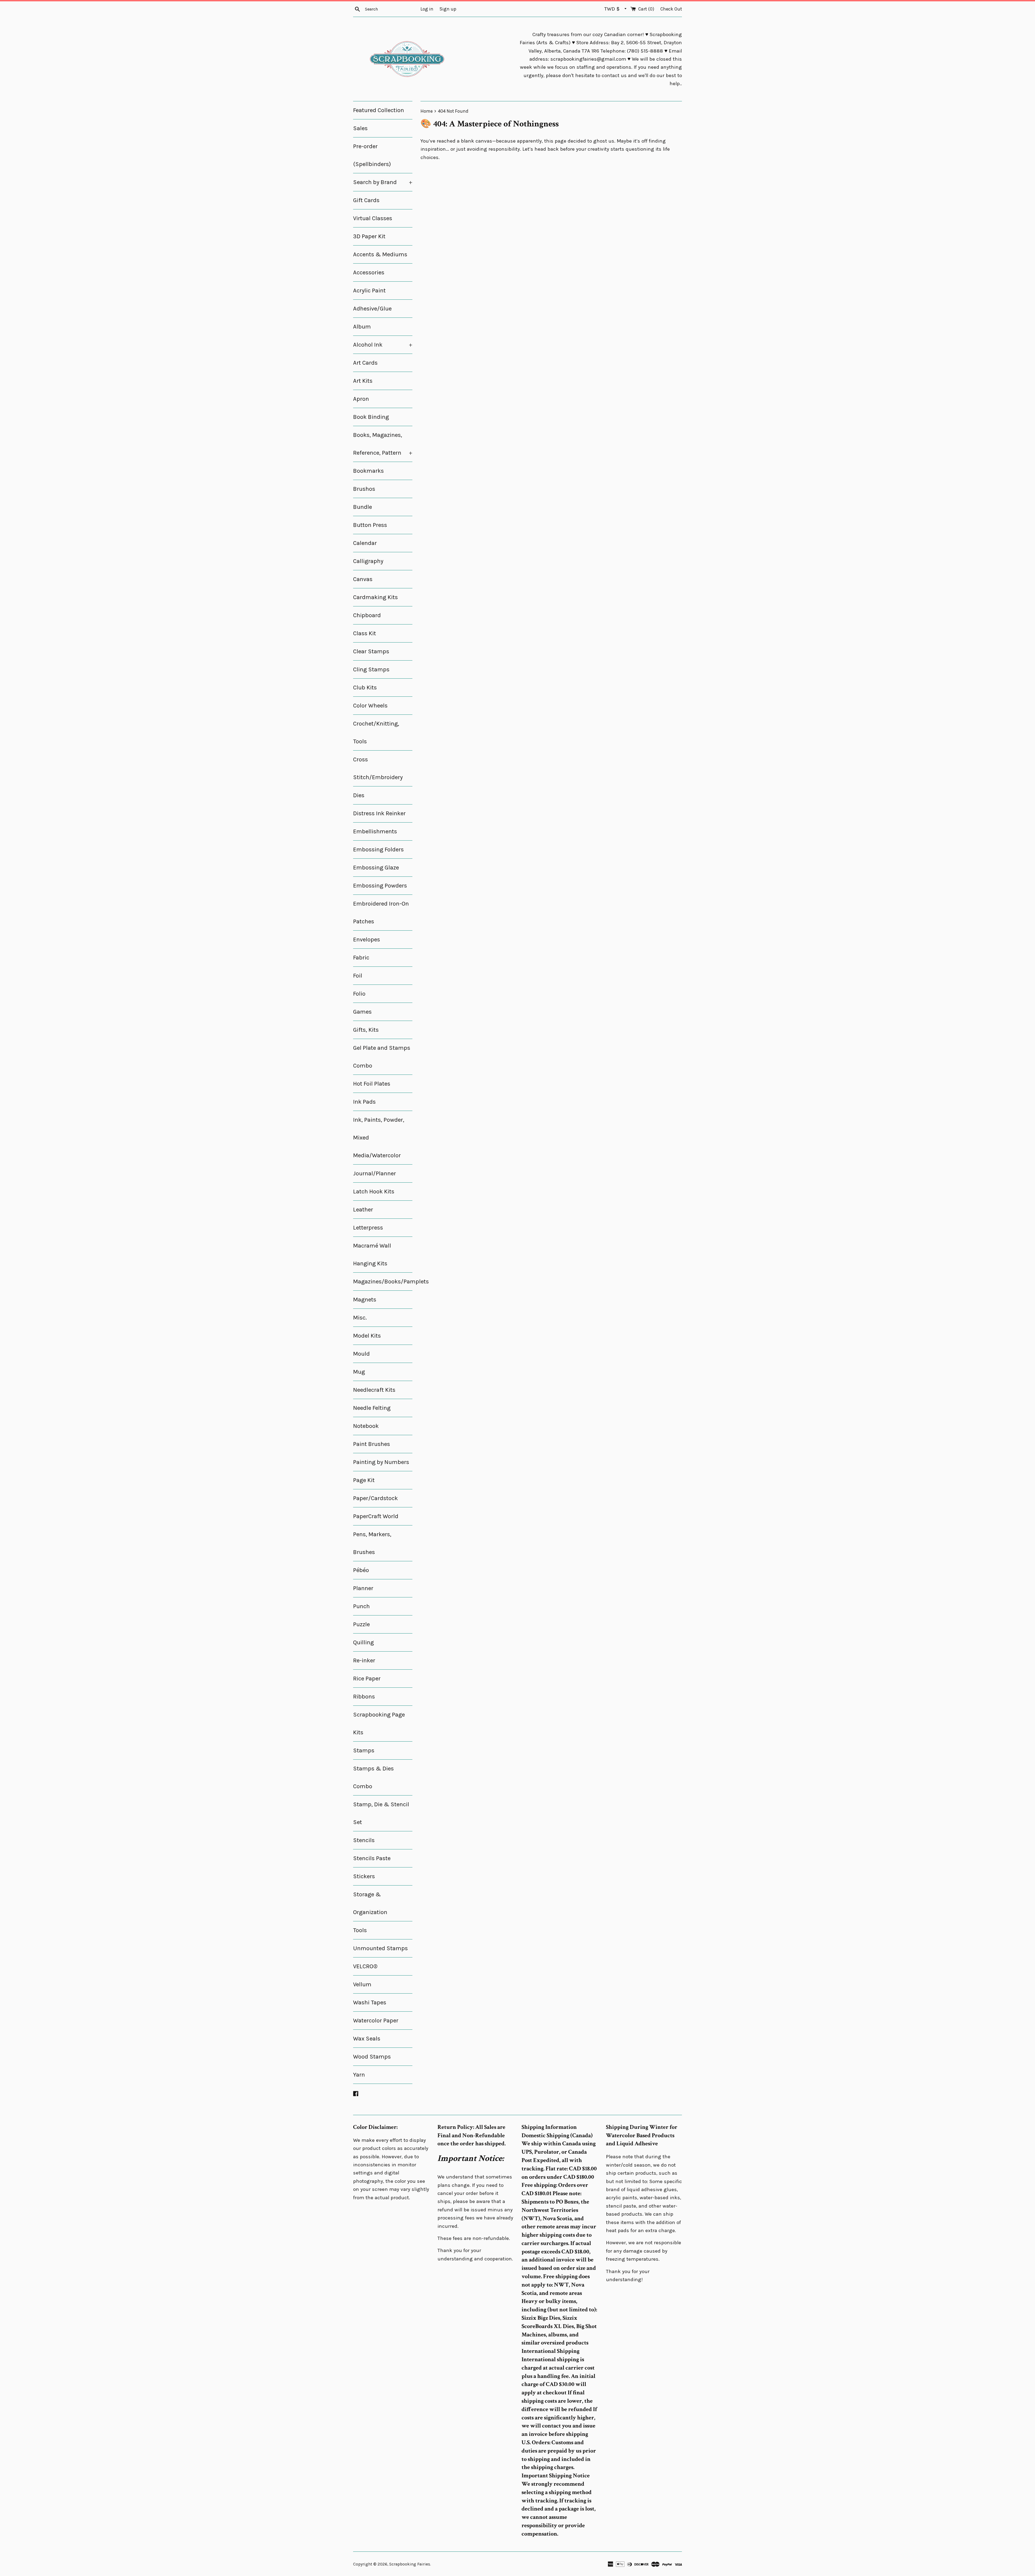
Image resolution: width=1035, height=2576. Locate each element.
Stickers (364, 1876)
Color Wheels (370, 706)
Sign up (448, 9)
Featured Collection (379, 110)
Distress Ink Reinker (379, 813)
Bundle (363, 507)
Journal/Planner (375, 1173)
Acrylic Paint (369, 291)
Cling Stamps (371, 669)
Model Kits (367, 1336)
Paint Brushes (372, 1444)
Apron (361, 399)
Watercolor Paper (376, 2021)
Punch (361, 1606)
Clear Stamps (371, 651)
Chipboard (367, 615)
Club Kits (365, 688)
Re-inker (364, 1660)
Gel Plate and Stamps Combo (382, 1057)
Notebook (366, 1426)
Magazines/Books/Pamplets (383, 1282)
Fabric (361, 958)
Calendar (365, 543)
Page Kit (364, 1480)
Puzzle (361, 1624)
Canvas (363, 579)
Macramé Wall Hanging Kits (372, 1255)
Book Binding (371, 417)
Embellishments (375, 831)
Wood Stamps (372, 2057)
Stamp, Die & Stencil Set (381, 1813)
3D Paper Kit (369, 236)
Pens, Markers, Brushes (372, 1543)
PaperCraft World (376, 1516)
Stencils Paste (372, 1858)
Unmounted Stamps (380, 1948)
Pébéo (361, 1570)
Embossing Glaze (376, 868)
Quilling (363, 1642)
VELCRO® (365, 1966)
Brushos (364, 489)
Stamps (364, 1750)
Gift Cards (366, 200)
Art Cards (365, 363)
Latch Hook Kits (374, 1192)
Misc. (360, 1318)
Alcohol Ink (383, 345)
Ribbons (364, 1697)
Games (362, 1012)
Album (362, 327)
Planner (363, 1588)
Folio (359, 994)
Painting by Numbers (381, 1462)
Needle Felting (372, 1408)
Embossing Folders (378, 850)
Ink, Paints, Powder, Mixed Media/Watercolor (379, 1138)
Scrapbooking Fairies (410, 2564)
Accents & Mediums (380, 254)
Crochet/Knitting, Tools (376, 733)
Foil (358, 976)
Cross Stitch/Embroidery (378, 768)
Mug (359, 1372)
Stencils (364, 1840)
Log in (427, 9)
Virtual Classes (373, 218)
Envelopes (367, 940)
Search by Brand (383, 182)
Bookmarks (368, 471)
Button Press (370, 525)
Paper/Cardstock (375, 1498)
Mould (361, 1354)
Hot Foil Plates (372, 1084)
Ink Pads (364, 1102)
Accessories (369, 272)
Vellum (362, 1984)
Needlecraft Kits (374, 1390)
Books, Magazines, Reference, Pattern (383, 444)
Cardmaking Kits (375, 597)
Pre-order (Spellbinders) (372, 155)
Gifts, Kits (366, 1030)
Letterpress (368, 1228)
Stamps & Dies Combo (373, 1777)
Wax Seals (367, 2039)
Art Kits (363, 381)
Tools (360, 1930)
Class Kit (365, 633)
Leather (363, 1210)
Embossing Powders (380, 886)
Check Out (671, 9)
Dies (359, 795)
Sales (360, 128)
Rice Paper (367, 1679)
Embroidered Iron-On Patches (381, 913)
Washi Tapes (370, 2002)
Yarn (359, 2075)
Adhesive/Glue (372, 309)
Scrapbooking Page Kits (379, 1724)
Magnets (365, 1300)
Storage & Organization (370, 1903)
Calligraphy (368, 561)
